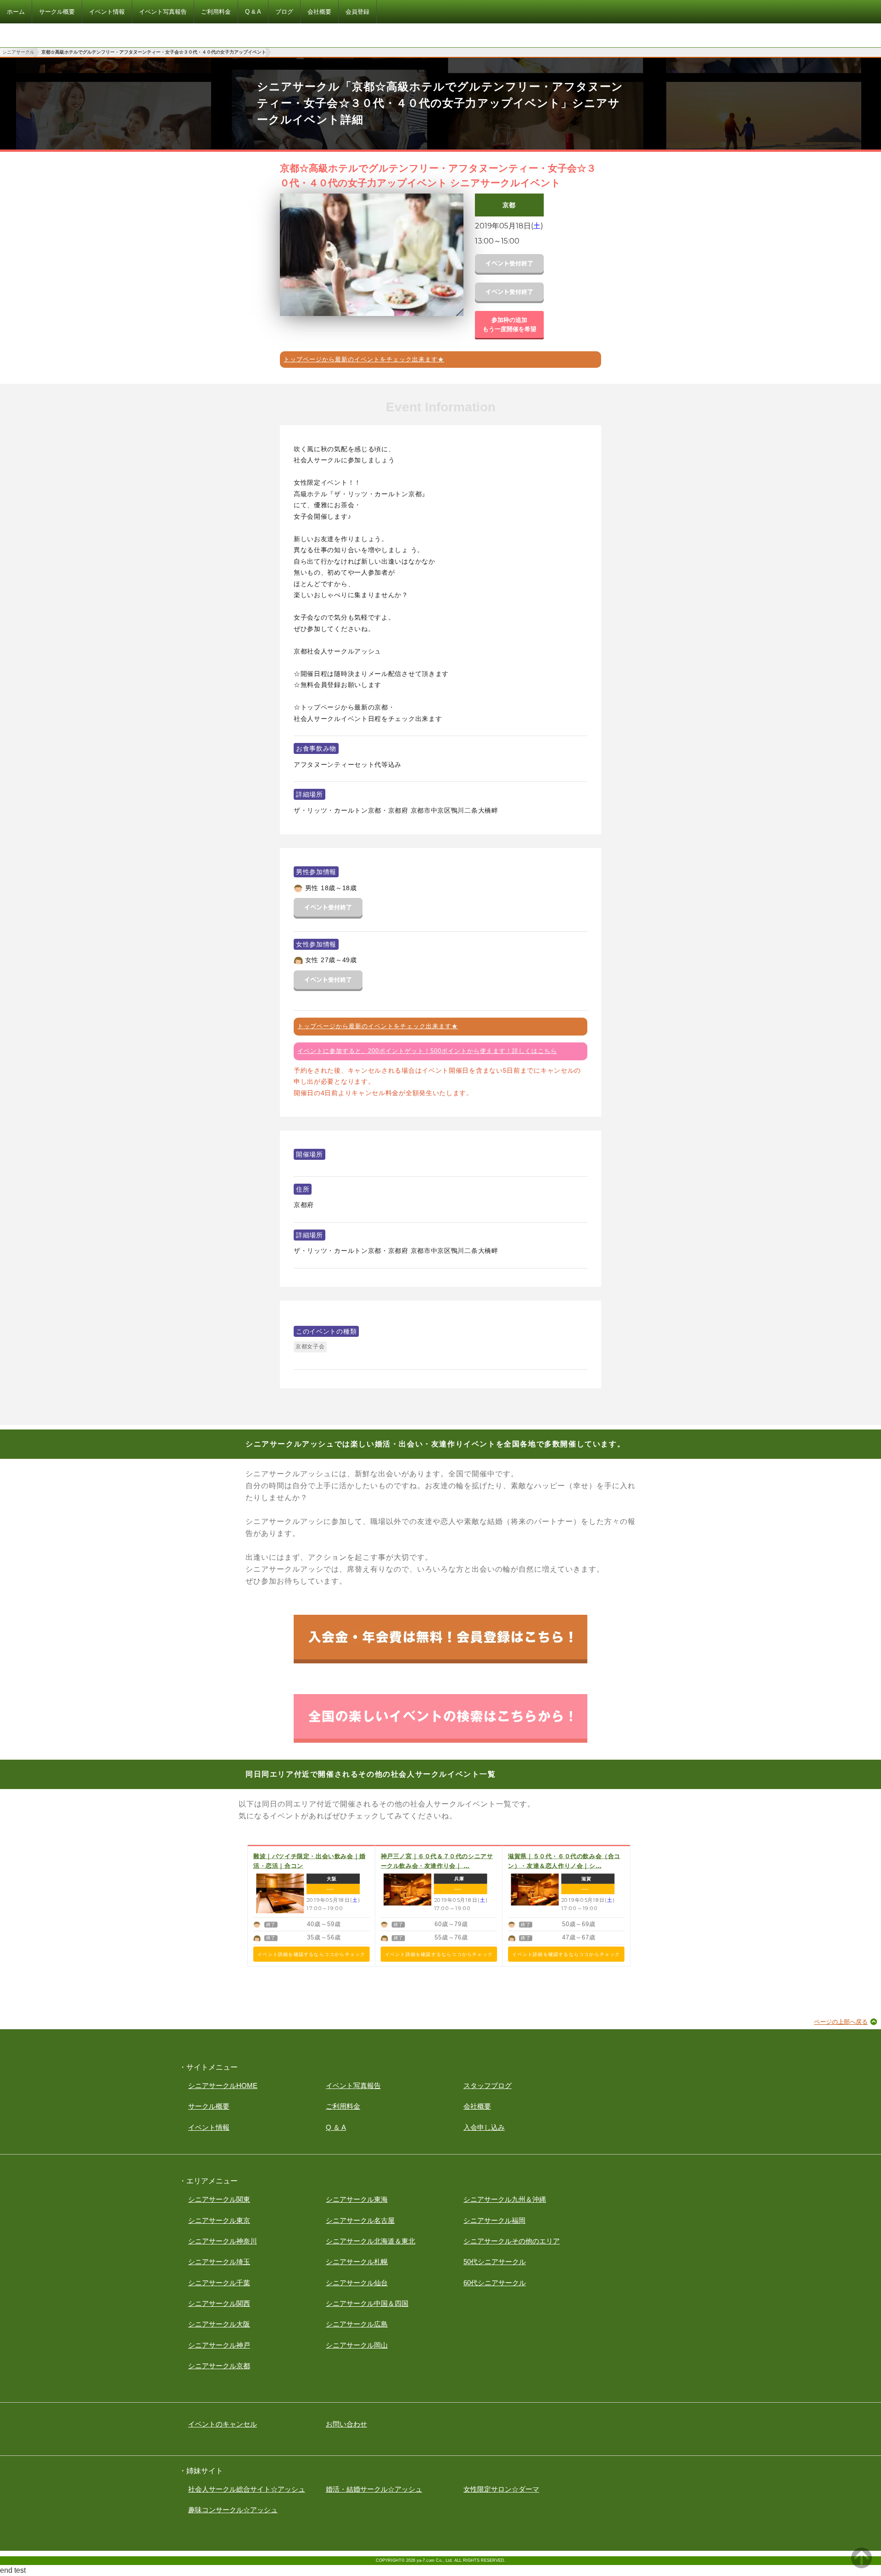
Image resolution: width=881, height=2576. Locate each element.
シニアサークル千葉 (219, 2283)
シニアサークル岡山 (357, 2345)
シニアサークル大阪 (219, 2324)
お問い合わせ (346, 2424)
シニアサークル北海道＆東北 (371, 2241)
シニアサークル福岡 (494, 2220)
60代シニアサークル (495, 2283)
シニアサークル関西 (219, 2303)
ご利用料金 (343, 2106)
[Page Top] (861, 2566)
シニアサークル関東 (219, 2199)
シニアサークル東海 (357, 2199)
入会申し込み (484, 2127)
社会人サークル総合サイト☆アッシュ (247, 2489)
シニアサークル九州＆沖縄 (505, 2199)
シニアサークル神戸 (219, 2345)
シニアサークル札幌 (357, 2262)
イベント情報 (209, 2127)
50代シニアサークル (495, 2262)
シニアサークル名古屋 (360, 2220)
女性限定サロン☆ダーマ (501, 2489)
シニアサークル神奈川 (223, 2241)
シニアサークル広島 (357, 2324)
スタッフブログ (488, 2086)
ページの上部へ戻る (841, 2022)
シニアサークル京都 (219, 2366)
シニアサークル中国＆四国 (367, 2303)
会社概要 (477, 2106)
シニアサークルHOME (223, 2086)
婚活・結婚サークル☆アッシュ (374, 2489)
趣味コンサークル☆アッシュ (233, 2510)
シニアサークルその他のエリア (512, 2241)
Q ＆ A (336, 2127)
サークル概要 (209, 2106)
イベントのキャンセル (223, 2424)
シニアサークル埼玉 (219, 2262)
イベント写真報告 (353, 2086)
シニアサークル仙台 (357, 2283)
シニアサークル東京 (219, 2220)
